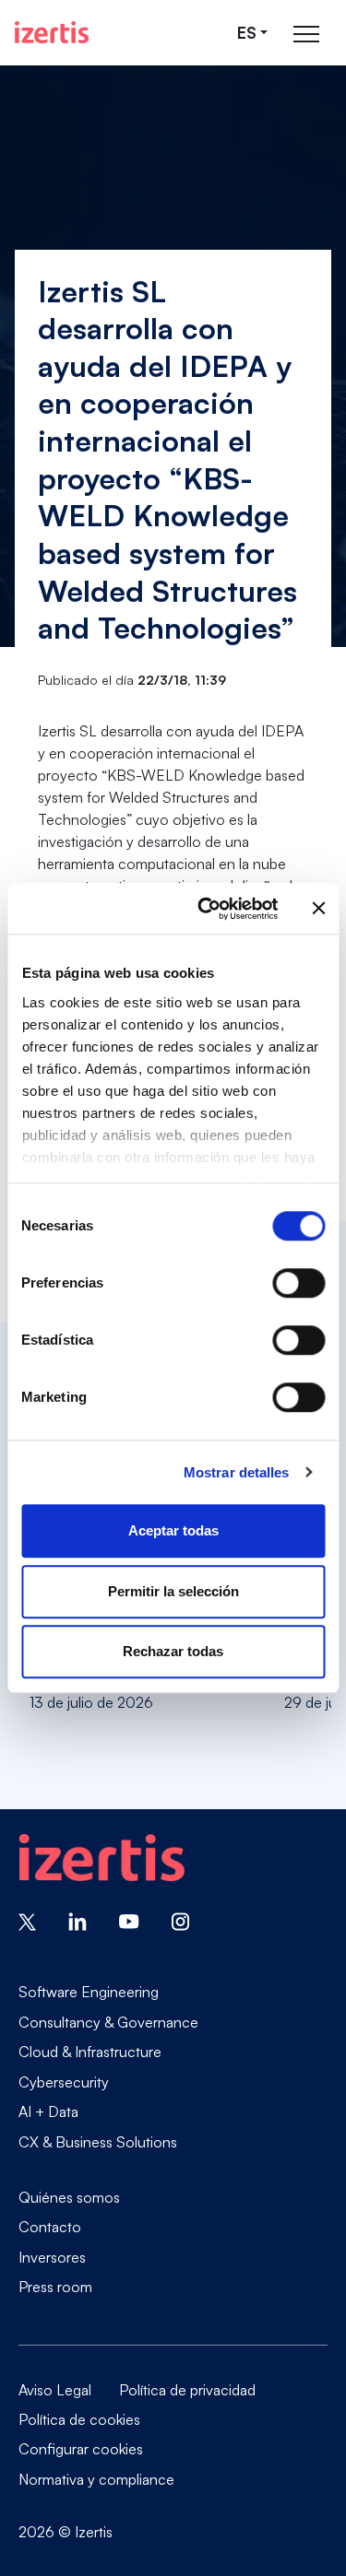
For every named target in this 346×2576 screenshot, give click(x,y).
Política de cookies (79, 2419)
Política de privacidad (187, 2390)
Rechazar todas (173, 1651)
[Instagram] (181, 1920)
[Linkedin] (78, 1920)
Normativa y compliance (96, 2479)
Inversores (52, 2257)
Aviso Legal (55, 2390)
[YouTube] (129, 1920)
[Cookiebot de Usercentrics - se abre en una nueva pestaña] (206, 909)
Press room (55, 2286)
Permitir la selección (173, 1591)
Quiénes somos (69, 2197)
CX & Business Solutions (98, 2141)
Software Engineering (89, 1992)
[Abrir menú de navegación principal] (306, 33)
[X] (27, 1920)
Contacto (50, 2227)
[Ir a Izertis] (52, 32)
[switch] (298, 1283)
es (247, 33)
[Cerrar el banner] (318, 909)
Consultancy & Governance (108, 2022)
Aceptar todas (173, 1530)
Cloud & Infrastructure (90, 2052)
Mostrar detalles (237, 1472)
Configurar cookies (81, 2449)
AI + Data (48, 2111)
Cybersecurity (64, 2082)
